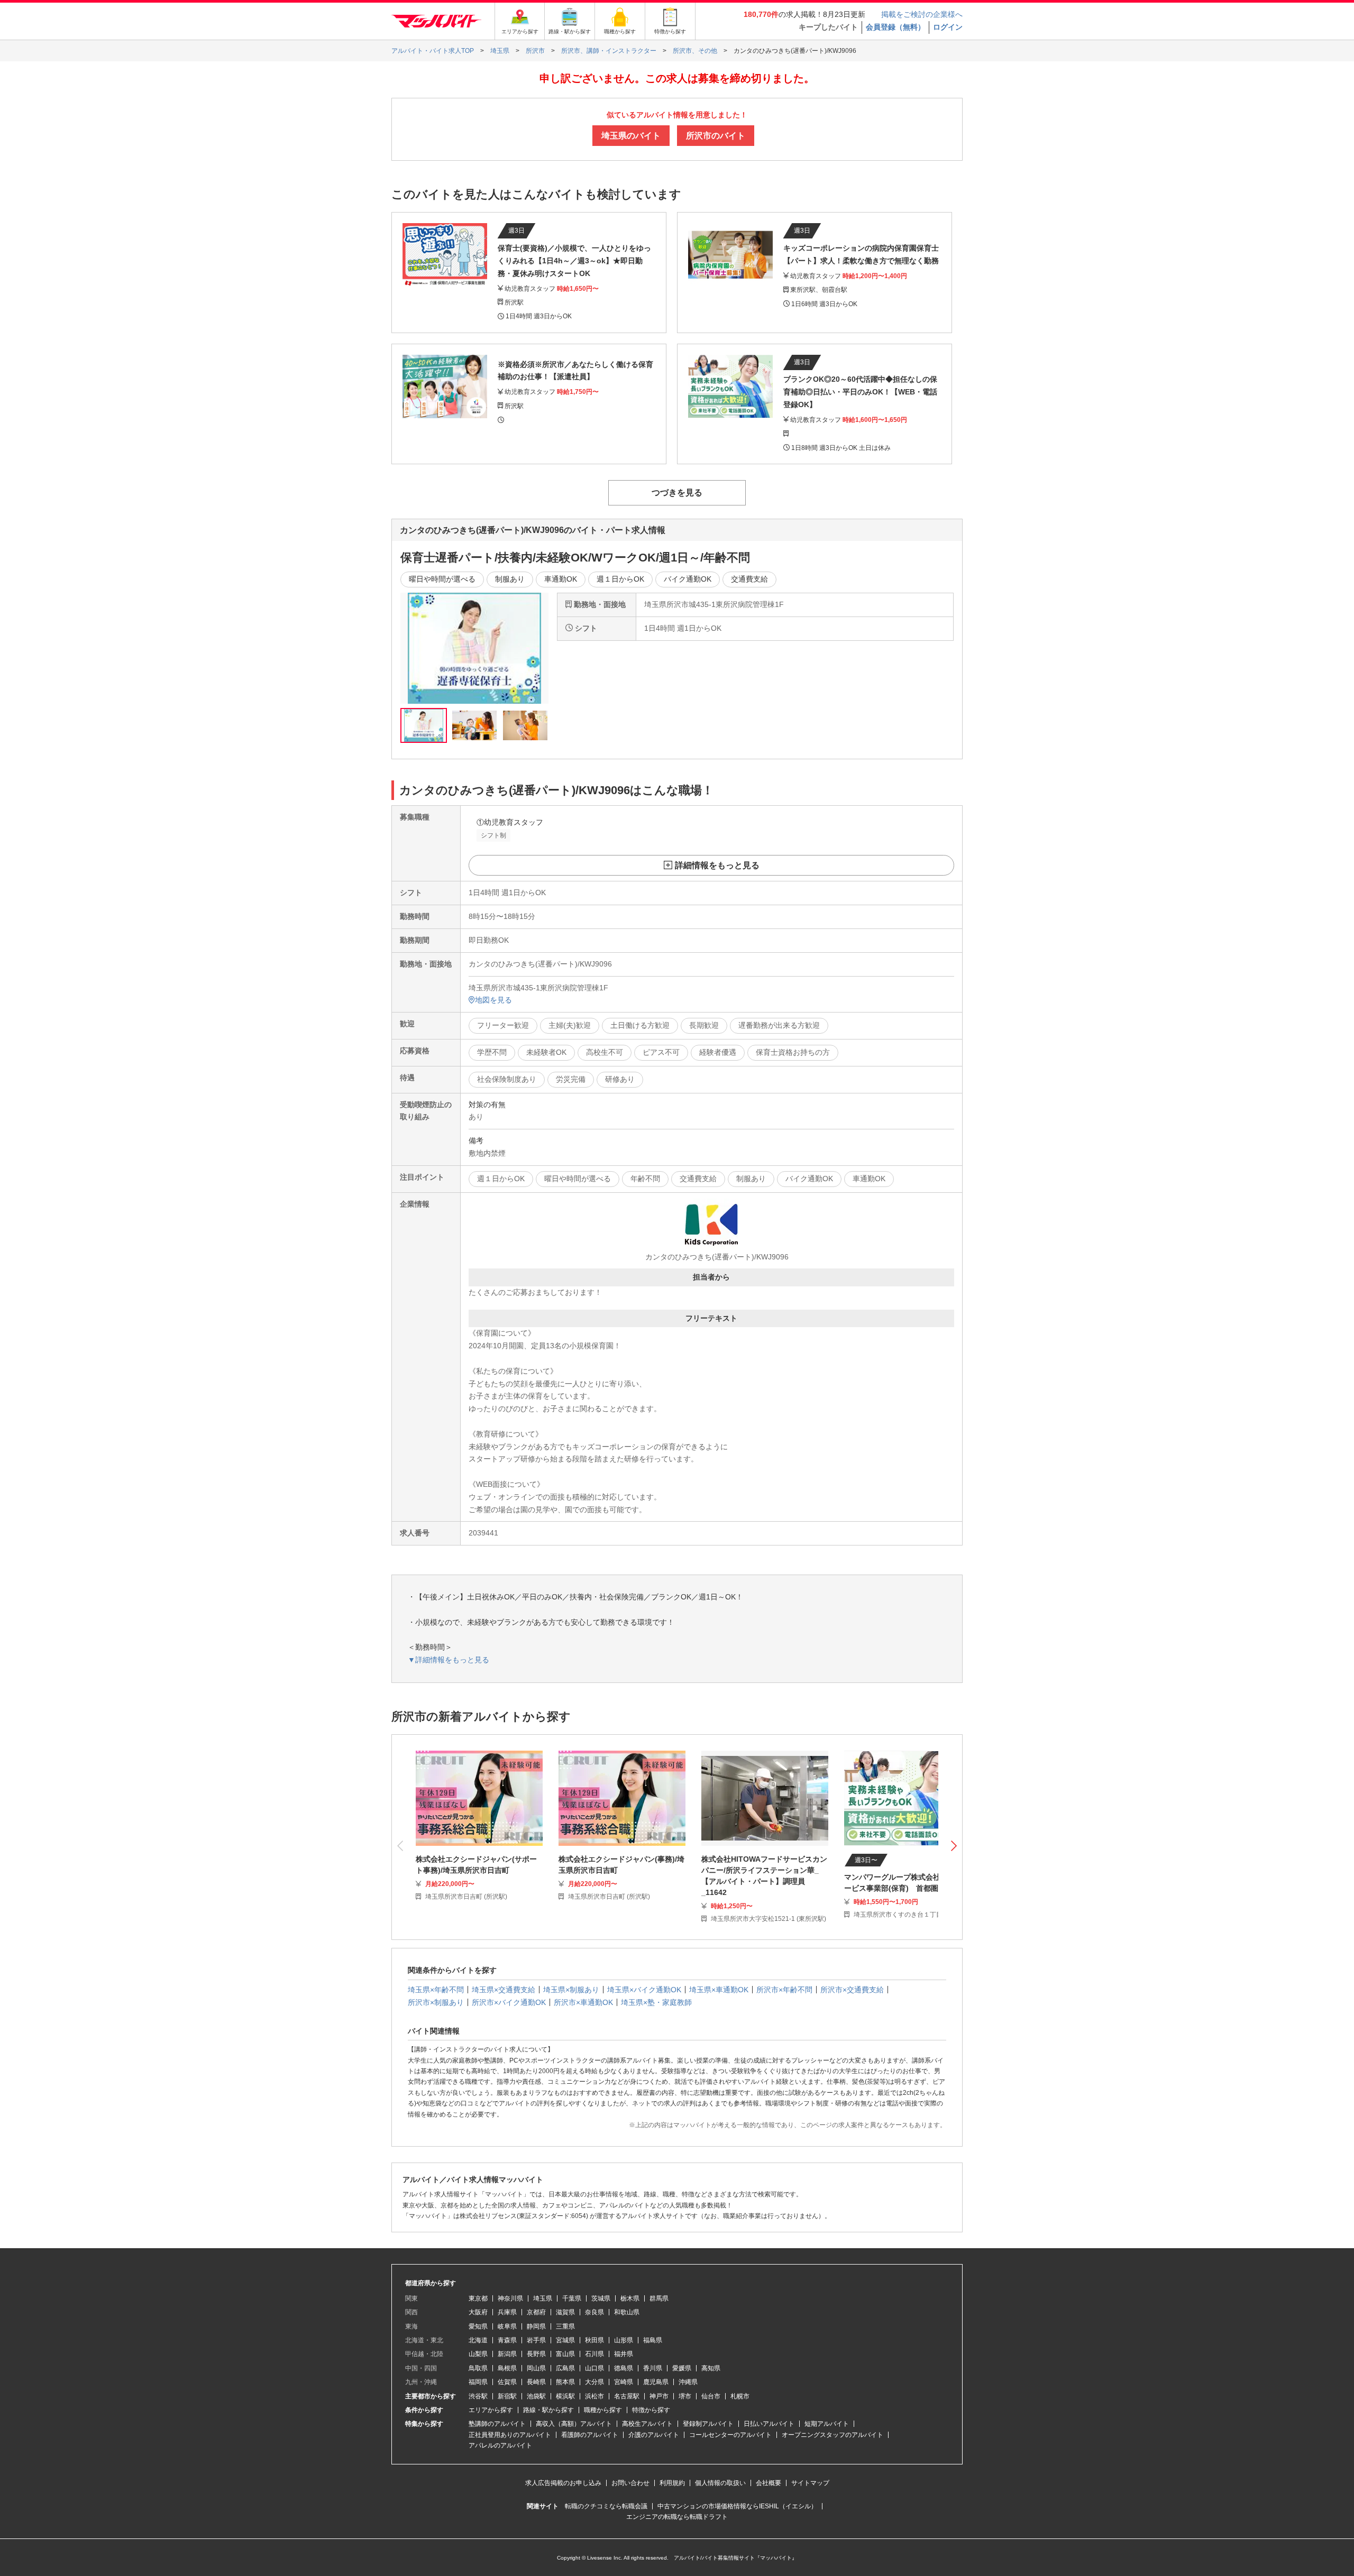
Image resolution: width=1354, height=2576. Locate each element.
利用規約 (672, 2483)
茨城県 (601, 2298)
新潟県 (507, 2354)
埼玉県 (543, 2298)
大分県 (594, 2382)
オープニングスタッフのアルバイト (832, 2435)
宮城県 (565, 2340)
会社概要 (769, 2483)
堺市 (685, 2396)
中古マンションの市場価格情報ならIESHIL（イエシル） (737, 2506)
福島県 (653, 2340)
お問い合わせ (630, 2483)
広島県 (565, 2368)
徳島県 (624, 2368)
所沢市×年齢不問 (784, 1990)
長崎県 (536, 2382)
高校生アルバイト (647, 2424)
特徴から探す (651, 2410)
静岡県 (536, 2326)
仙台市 (711, 2396)
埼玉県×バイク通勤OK (644, 1990)
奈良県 (594, 2312)
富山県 (565, 2354)
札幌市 (740, 2396)
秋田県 (594, 2340)
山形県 (624, 2340)
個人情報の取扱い (720, 2483)
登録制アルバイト (708, 2424)
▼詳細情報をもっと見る (449, 1660)
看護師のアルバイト (590, 2435)
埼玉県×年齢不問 (436, 1990)
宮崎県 (624, 2382)
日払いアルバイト (769, 2424)
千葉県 (572, 2298)
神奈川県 (510, 2298)
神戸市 (659, 2396)
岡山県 (536, 2368)
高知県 (711, 2368)
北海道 (478, 2340)
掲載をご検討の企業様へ (922, 14)
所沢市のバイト (716, 136)
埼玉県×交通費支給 (504, 1990)
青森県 (507, 2340)
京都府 (536, 2312)
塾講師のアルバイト (497, 2424)
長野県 (536, 2354)
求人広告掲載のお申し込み (563, 2483)
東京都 (478, 2298)
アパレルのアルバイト (500, 2445)
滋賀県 (565, 2312)
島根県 (507, 2368)
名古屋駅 (627, 2396)
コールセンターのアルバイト (730, 2435)
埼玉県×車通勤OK (719, 1990)
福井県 (624, 2354)
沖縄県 (688, 2382)
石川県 (594, 2354)
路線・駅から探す (548, 2410)
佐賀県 (507, 2382)
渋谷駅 (478, 2396)
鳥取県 (478, 2368)
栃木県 (630, 2298)
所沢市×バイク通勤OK (509, 2002)
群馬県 (659, 2298)
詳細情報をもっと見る (717, 865)
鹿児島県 (656, 2382)
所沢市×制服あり (436, 2002)
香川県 (653, 2368)
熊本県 (565, 2382)
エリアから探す (491, 2410)
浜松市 (594, 2396)
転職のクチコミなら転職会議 (606, 2506)
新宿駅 (507, 2396)
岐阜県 (507, 2326)
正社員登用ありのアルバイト (510, 2435)
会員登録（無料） (895, 27)
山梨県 (478, 2354)
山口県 (594, 2368)
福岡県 (478, 2382)
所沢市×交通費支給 (852, 1990)
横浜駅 (565, 2396)
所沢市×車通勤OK (583, 2002)
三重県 (565, 2326)
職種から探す (603, 2410)
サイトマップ (810, 2483)
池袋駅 (536, 2396)
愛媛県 (682, 2368)
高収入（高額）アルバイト (574, 2424)
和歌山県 (627, 2312)
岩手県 (536, 2340)
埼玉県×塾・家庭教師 (656, 2002)
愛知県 (478, 2326)
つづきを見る (677, 493)
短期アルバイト (827, 2424)
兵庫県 (507, 2312)
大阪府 (478, 2312)
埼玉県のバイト (631, 136)
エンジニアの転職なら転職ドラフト (677, 2517)
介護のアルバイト (654, 2435)
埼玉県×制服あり (571, 1990)
